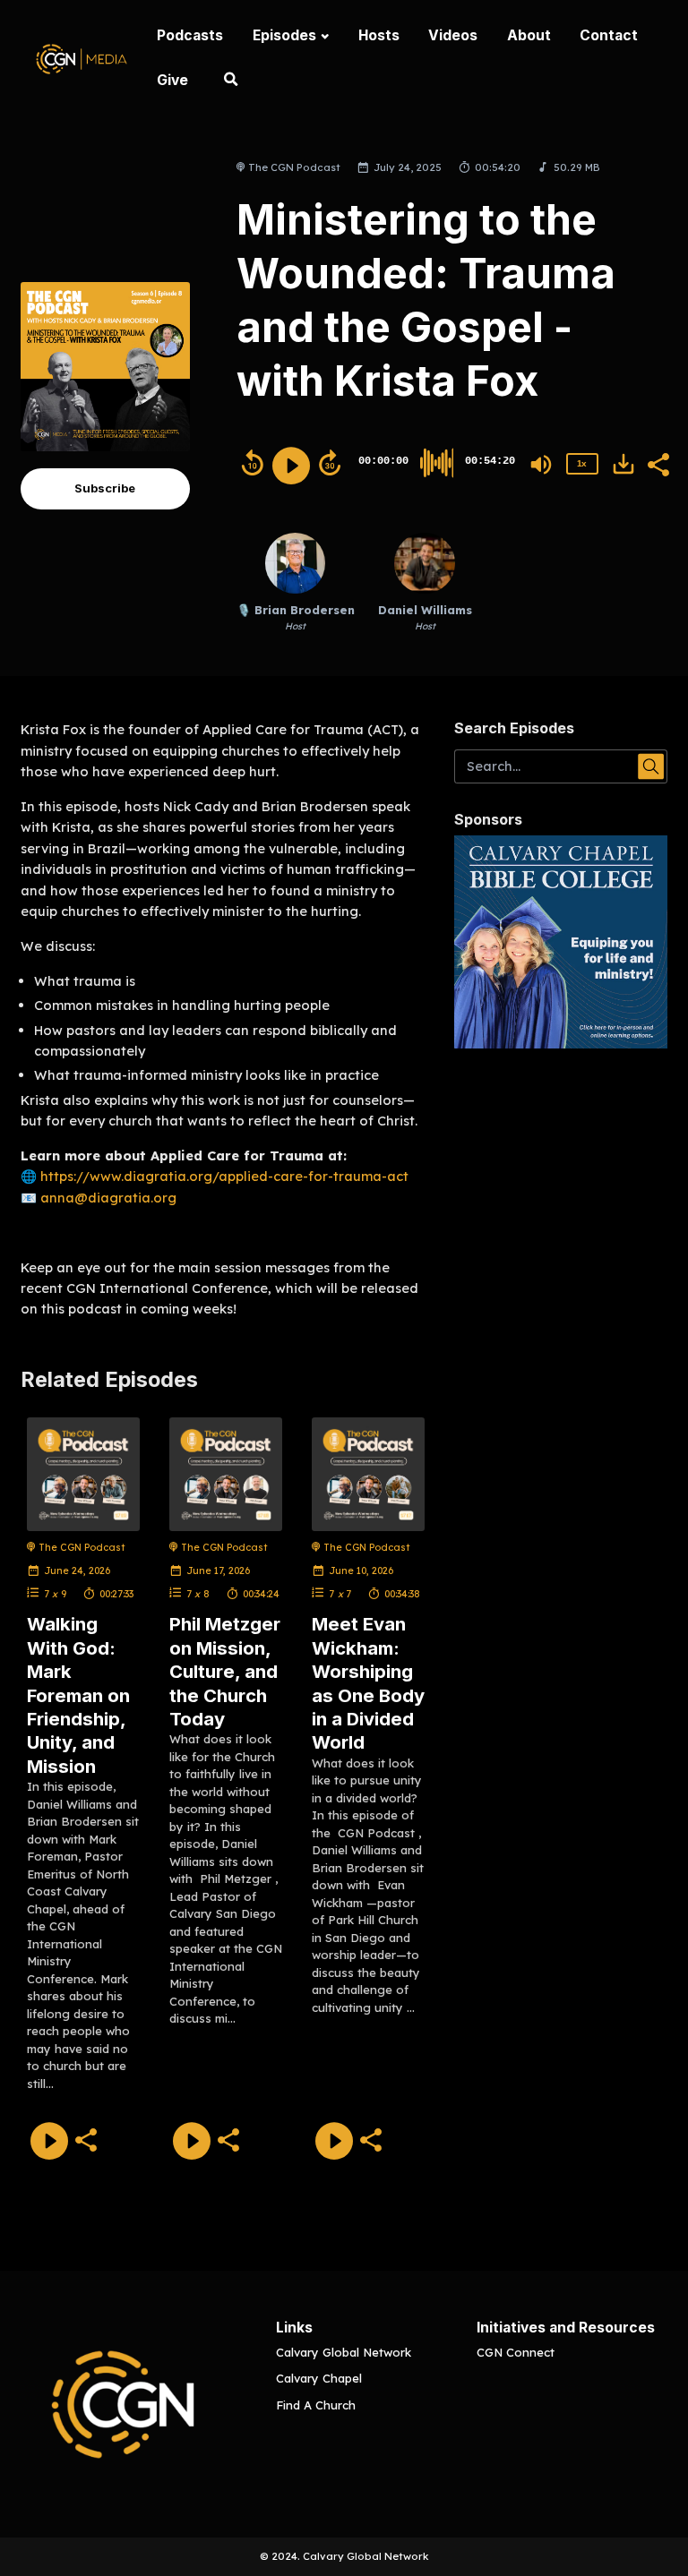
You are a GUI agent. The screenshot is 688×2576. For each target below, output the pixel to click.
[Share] (658, 463)
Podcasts (190, 35)
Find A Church (316, 2405)
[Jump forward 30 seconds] (330, 463)
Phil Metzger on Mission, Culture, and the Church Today (225, 1671)
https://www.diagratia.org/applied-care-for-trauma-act (224, 1176)
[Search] (231, 81)
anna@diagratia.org (108, 1198)
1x (581, 463)
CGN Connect (516, 2352)
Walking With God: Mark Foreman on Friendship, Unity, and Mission (78, 1695)
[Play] (291, 466)
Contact (609, 35)
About (529, 35)
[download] (623, 464)
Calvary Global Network (344, 2352)
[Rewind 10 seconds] (253, 463)
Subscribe (105, 488)
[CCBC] (561, 942)
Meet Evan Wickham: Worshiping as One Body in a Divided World (368, 1683)
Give (172, 80)
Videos (453, 35)
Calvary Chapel (319, 2378)
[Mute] (541, 465)
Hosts (379, 35)
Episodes (284, 35)
